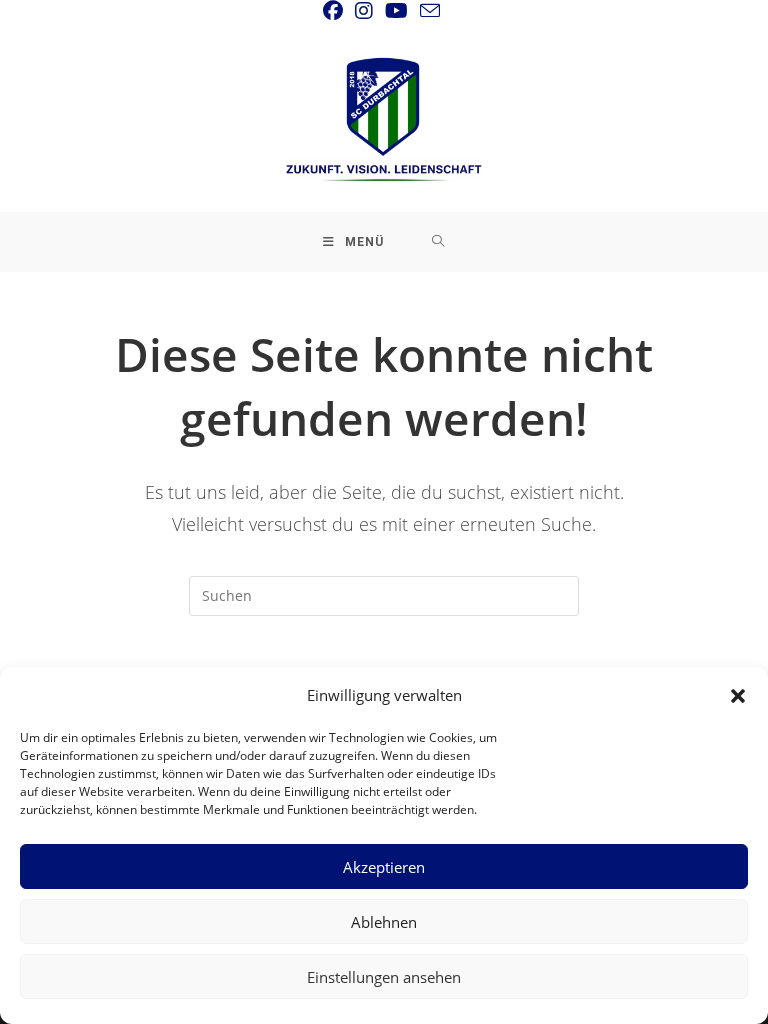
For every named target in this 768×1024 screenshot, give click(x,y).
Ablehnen (384, 922)
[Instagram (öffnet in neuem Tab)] (364, 11)
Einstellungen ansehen (384, 977)
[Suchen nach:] (438, 242)
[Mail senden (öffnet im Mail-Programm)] (430, 10)
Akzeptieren (384, 867)
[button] (738, 696)
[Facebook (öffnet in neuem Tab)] (336, 11)
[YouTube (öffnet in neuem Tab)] (396, 11)
